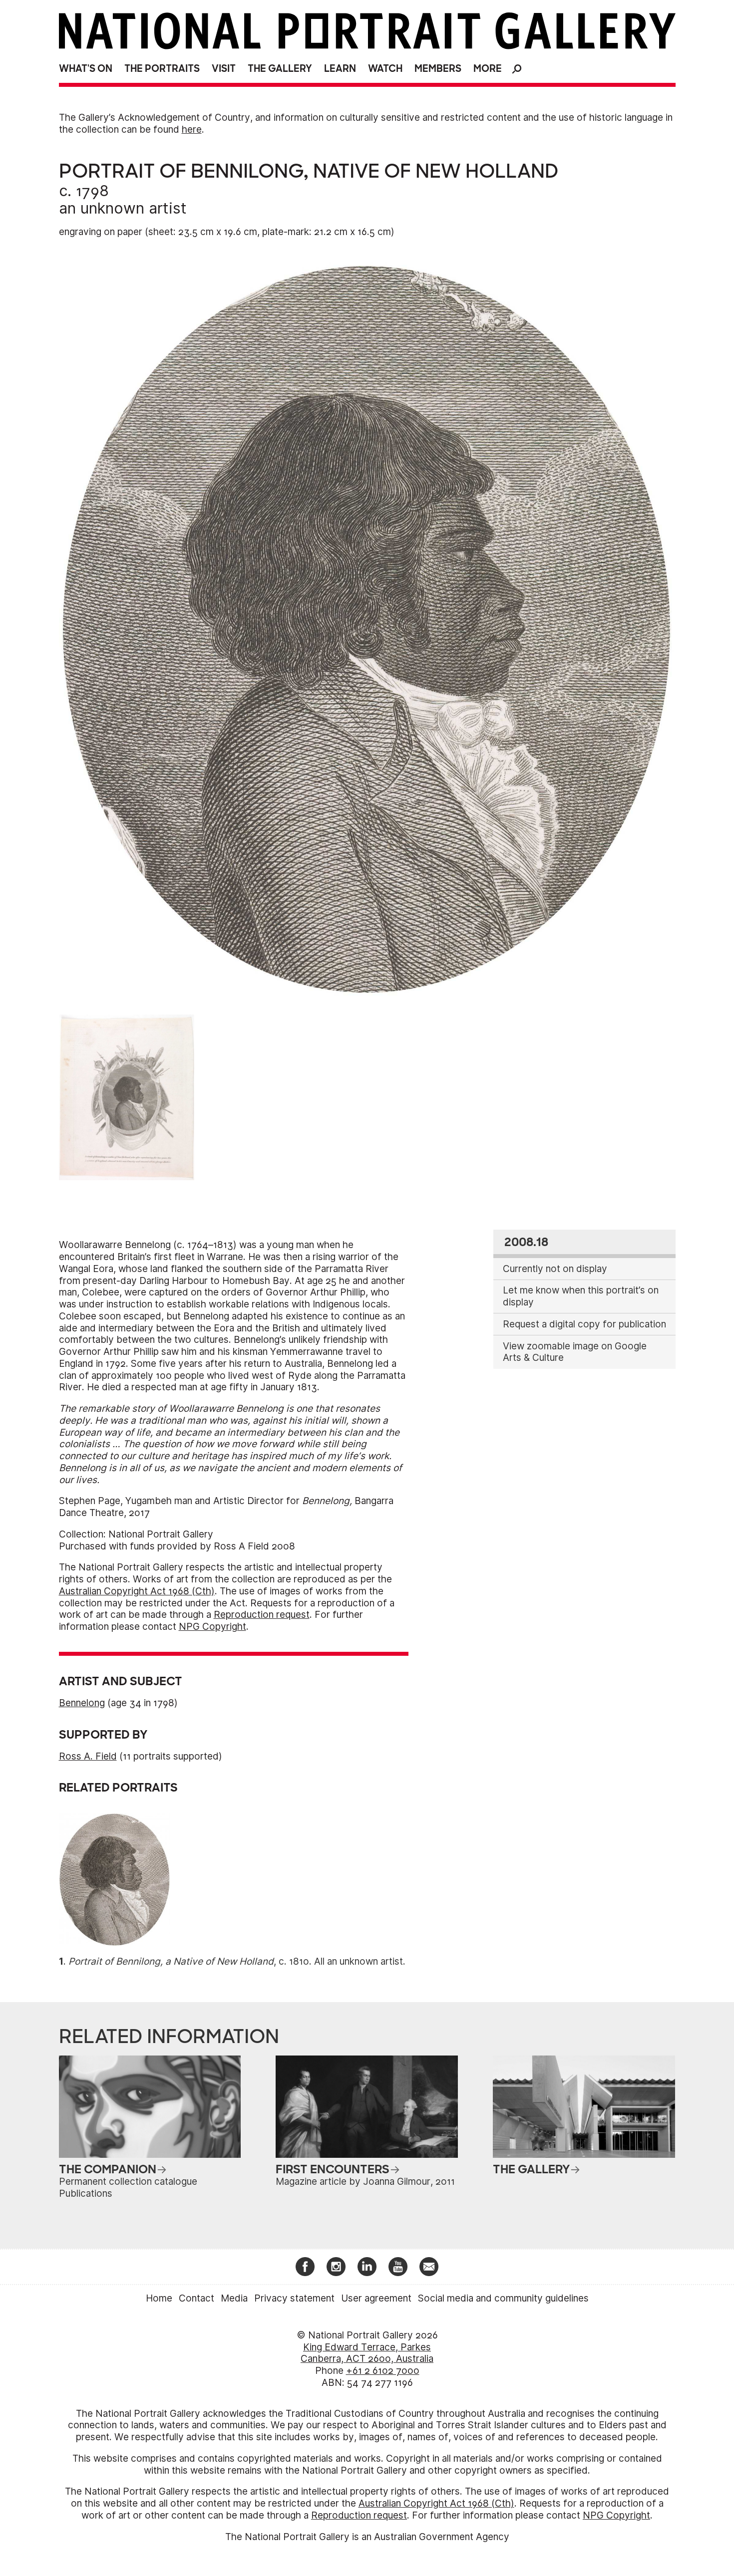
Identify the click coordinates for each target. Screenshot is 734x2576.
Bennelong (82, 1703)
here (192, 129)
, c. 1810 (189, 1961)
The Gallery (280, 69)
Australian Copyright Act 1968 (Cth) (137, 1591)
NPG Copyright (212, 1627)
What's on (86, 69)
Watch (385, 69)
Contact (196, 2298)
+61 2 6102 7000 (383, 2371)
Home (159, 2298)
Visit (224, 69)
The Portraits (162, 69)
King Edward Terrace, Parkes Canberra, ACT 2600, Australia (367, 2353)
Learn (340, 69)
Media (234, 2298)
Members (438, 69)
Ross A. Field (88, 1756)
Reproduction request (262, 1615)
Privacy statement (294, 2298)
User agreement (376, 2298)
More (488, 69)
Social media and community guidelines (503, 2298)
